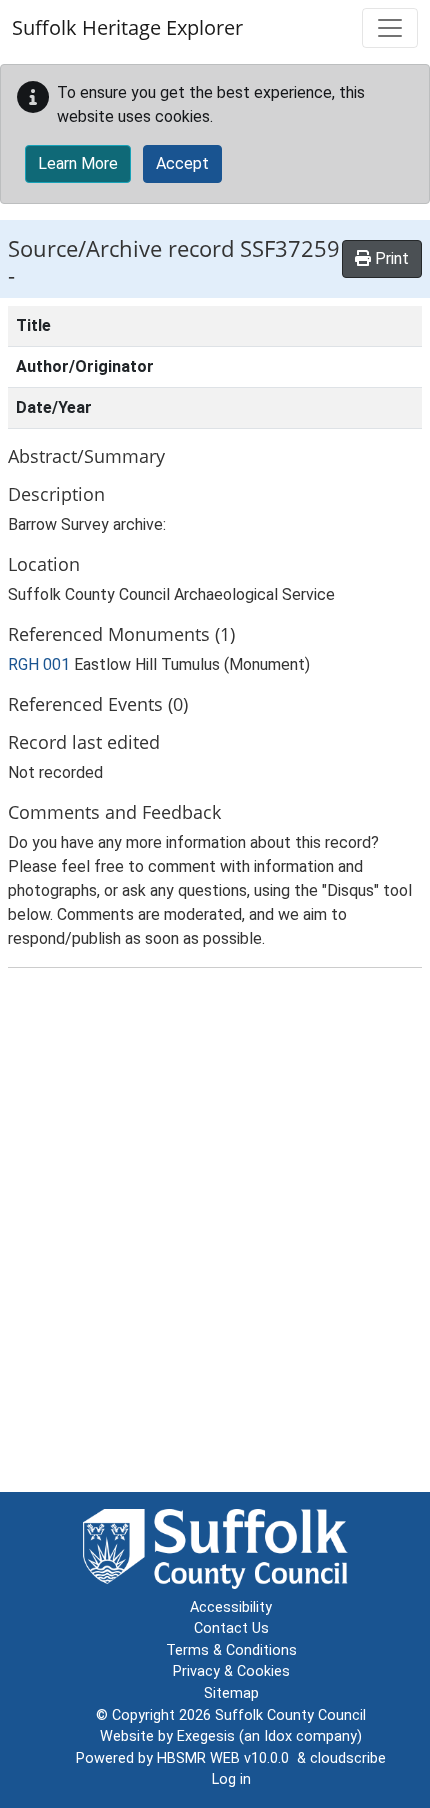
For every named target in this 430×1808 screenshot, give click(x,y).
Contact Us (231, 1628)
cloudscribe (348, 1758)
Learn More (78, 163)
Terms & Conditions (231, 1650)
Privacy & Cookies (231, 1671)
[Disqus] (215, 1234)
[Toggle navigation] (390, 28)
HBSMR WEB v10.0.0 (227, 1758)
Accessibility (231, 1607)
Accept (182, 163)
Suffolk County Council (290, 1715)
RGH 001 (39, 664)
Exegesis (206, 1736)
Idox (278, 1736)
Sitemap (231, 1693)
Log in (231, 1779)
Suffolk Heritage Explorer (127, 27)
